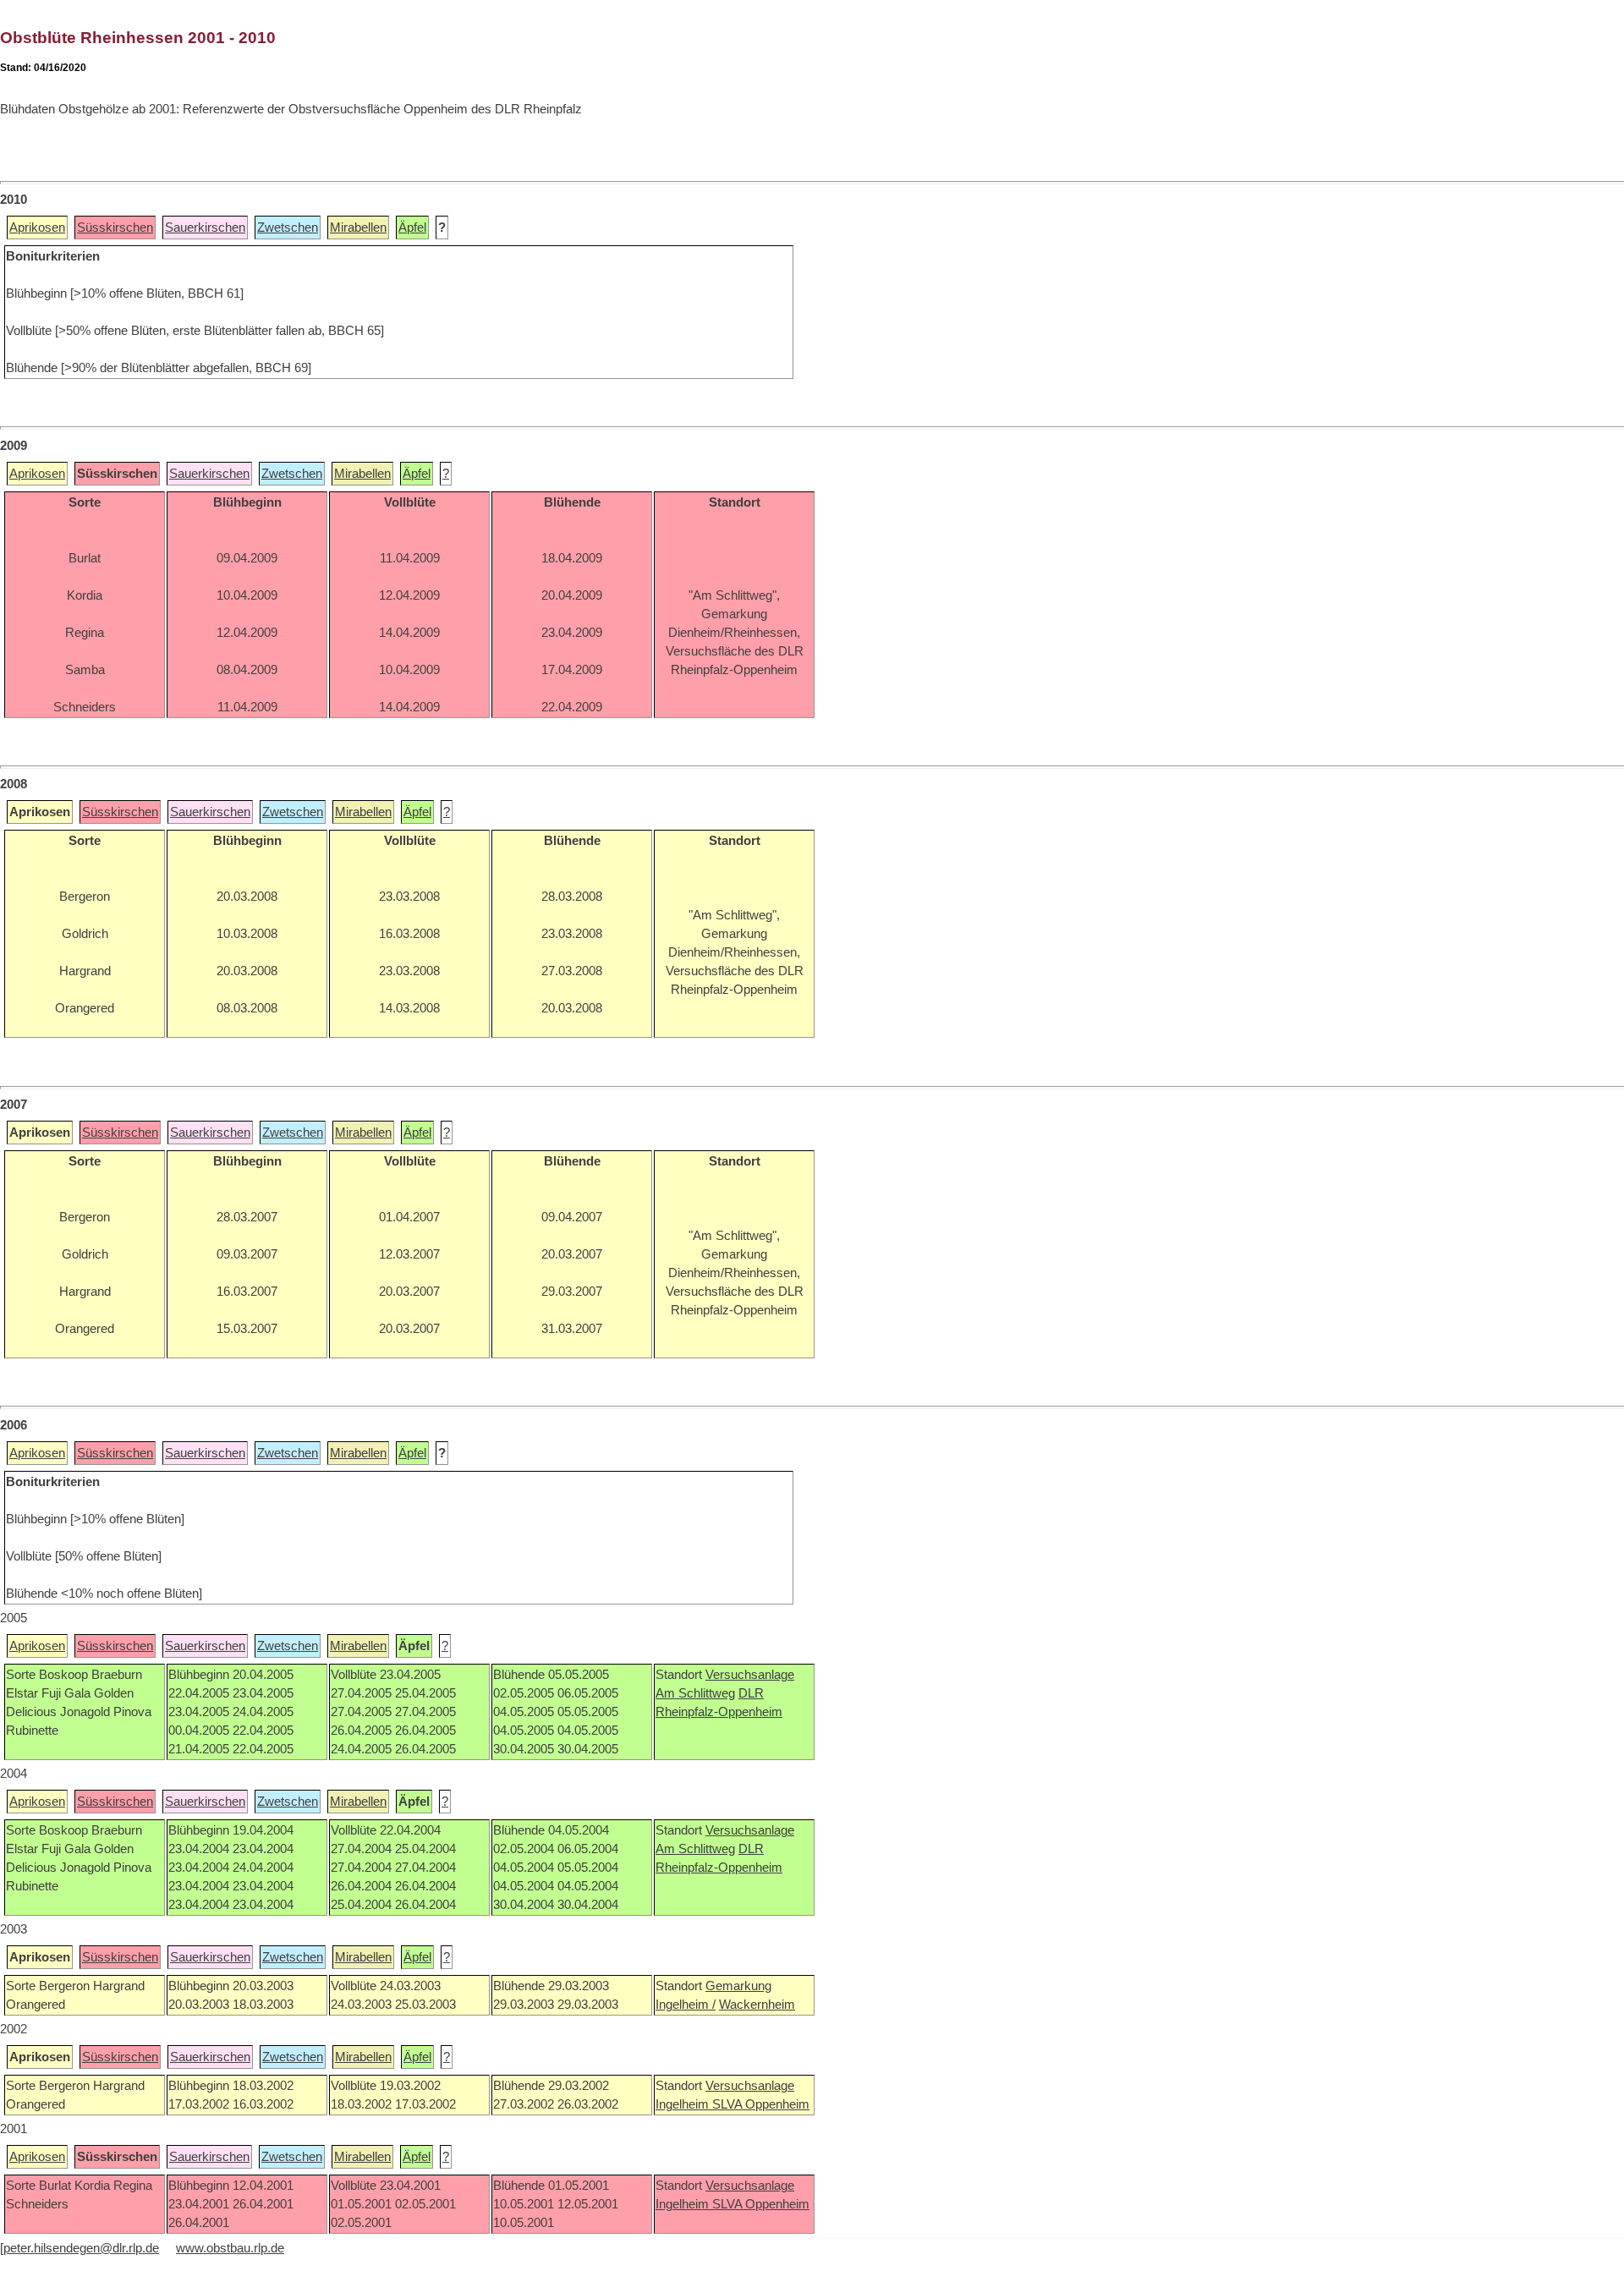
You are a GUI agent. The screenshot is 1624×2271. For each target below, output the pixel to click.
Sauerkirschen (205, 228)
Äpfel (412, 228)
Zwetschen (288, 228)
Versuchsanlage (750, 1675)
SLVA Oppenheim (761, 2104)
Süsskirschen (115, 228)
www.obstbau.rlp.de (230, 2248)
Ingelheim (684, 2104)
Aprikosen (37, 228)
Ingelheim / (686, 2005)
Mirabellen (358, 228)
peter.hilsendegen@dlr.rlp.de (81, 2248)
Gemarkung (738, 1986)
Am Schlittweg (695, 1693)
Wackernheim (757, 2005)
